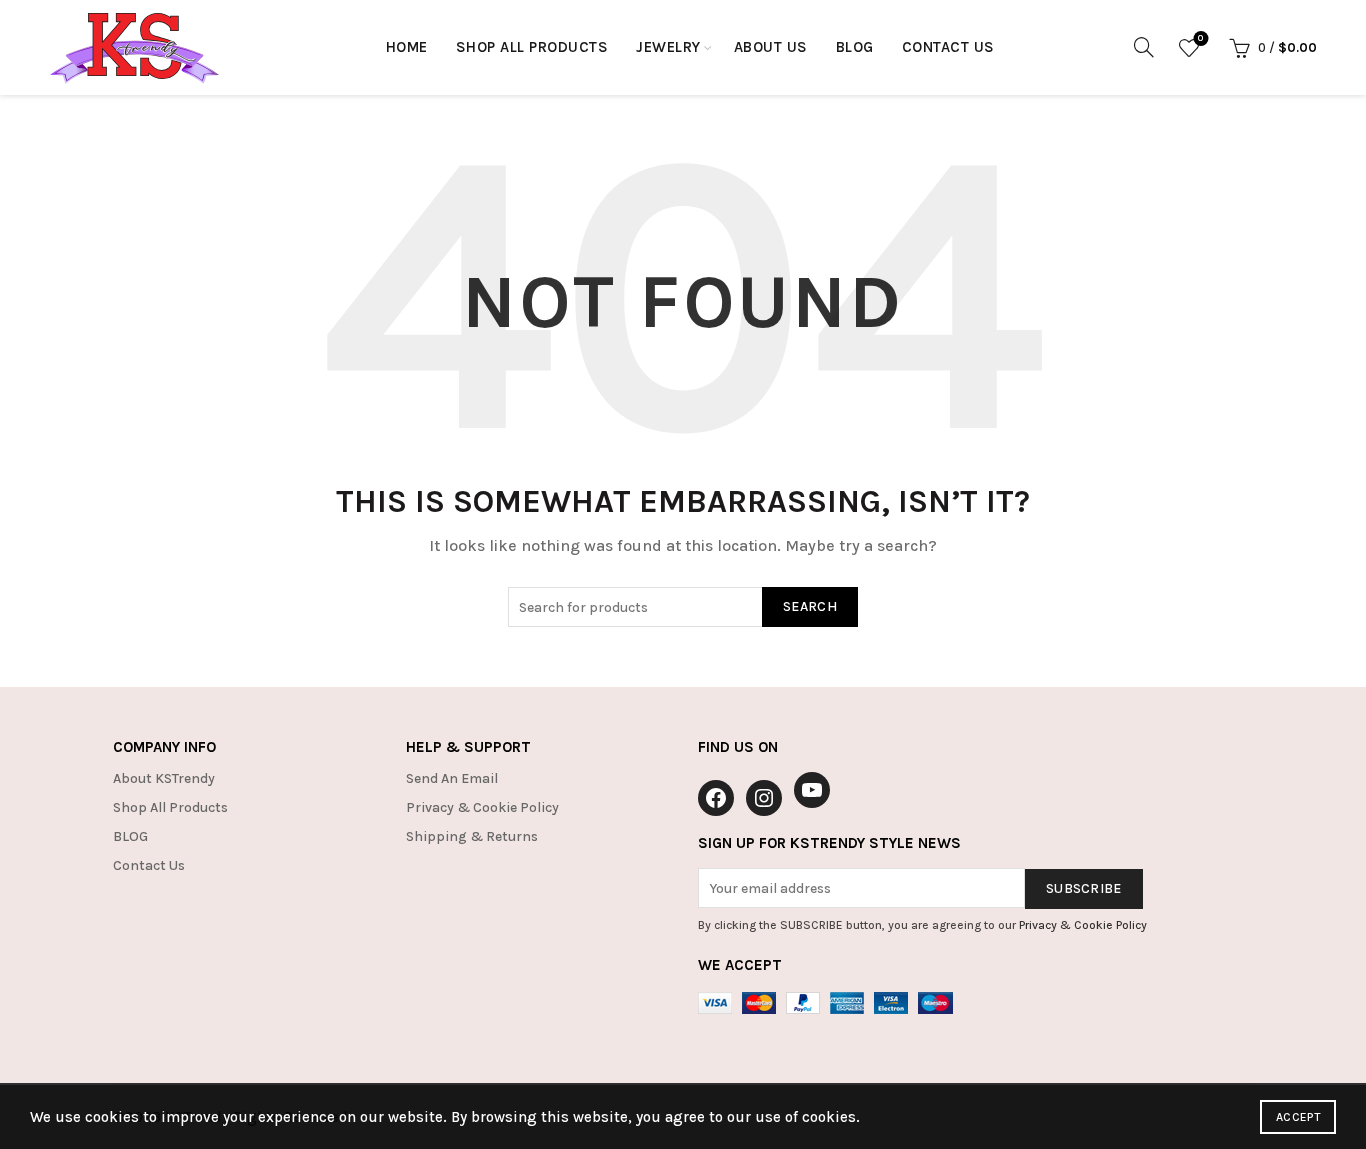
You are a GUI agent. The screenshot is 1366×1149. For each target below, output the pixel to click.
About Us (771, 47)
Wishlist (1200, 38)
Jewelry (668, 47)
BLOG (130, 836)
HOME (407, 47)
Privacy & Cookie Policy (482, 807)
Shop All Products (532, 47)
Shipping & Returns (472, 836)
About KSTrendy (164, 778)
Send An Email (452, 778)
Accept (1298, 1117)
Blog (855, 47)
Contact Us (948, 47)
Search (810, 606)
